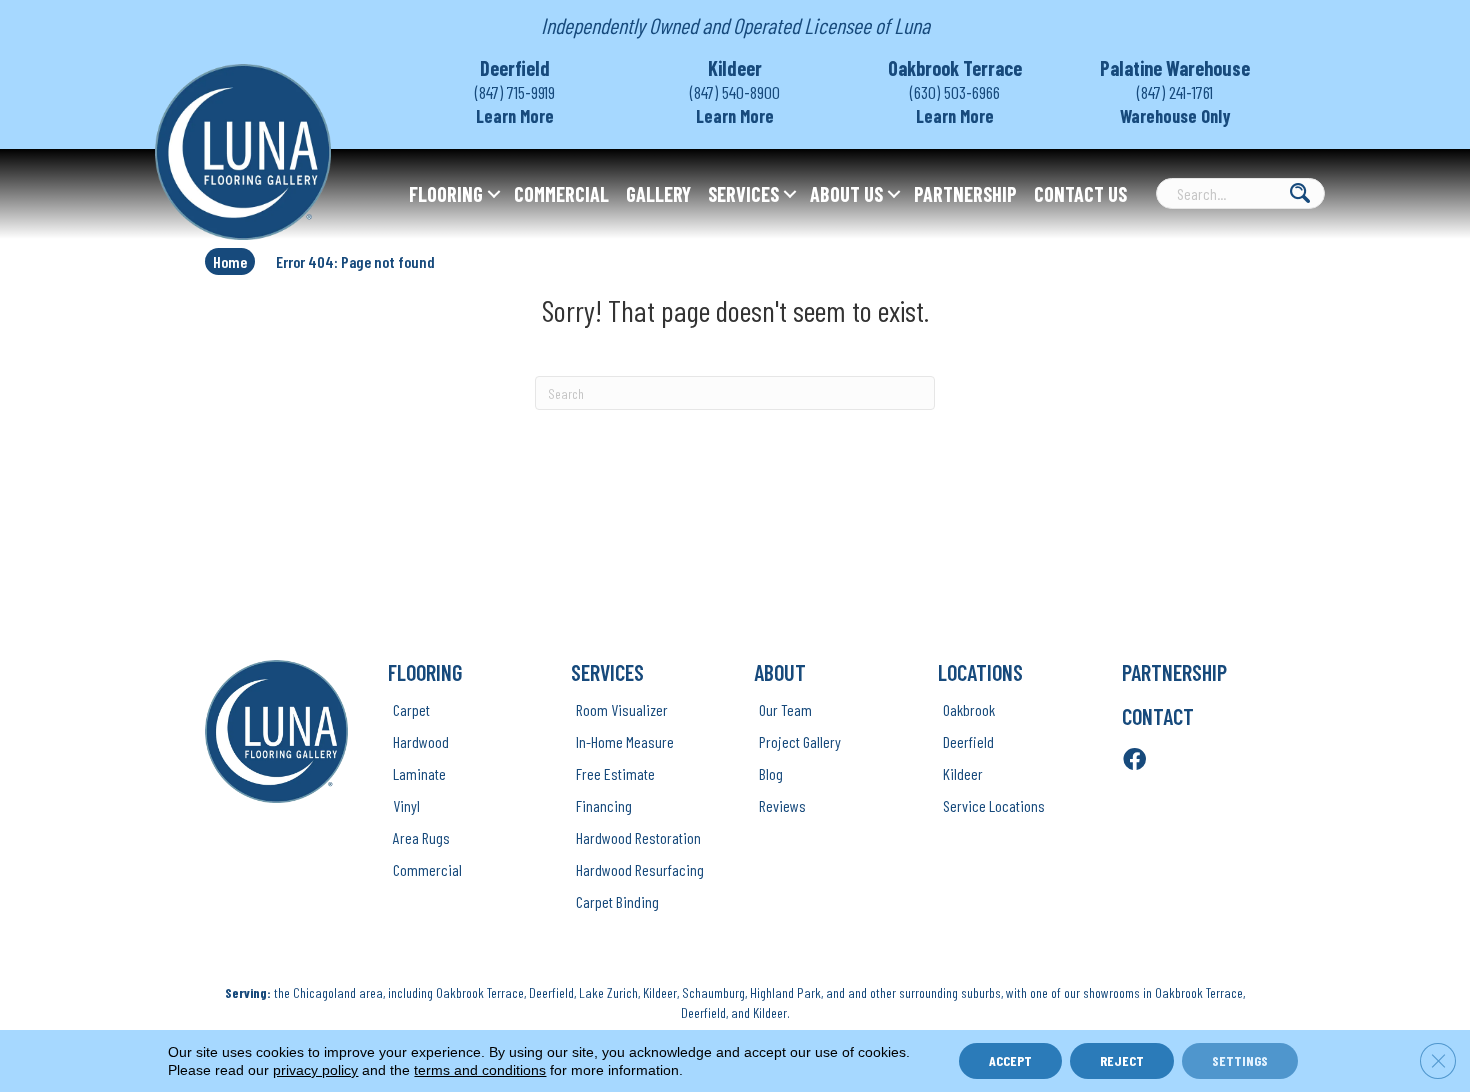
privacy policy (315, 1070)
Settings (1240, 1060)
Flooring (446, 194)
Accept (1010, 1060)
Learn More (515, 116)
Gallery (658, 194)
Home (230, 261)
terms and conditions (480, 1070)
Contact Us (1080, 194)
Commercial (561, 194)
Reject (1122, 1060)
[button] (494, 194)
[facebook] (1134, 760)
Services (743, 194)
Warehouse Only (1175, 116)
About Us (846, 194)
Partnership (965, 194)
